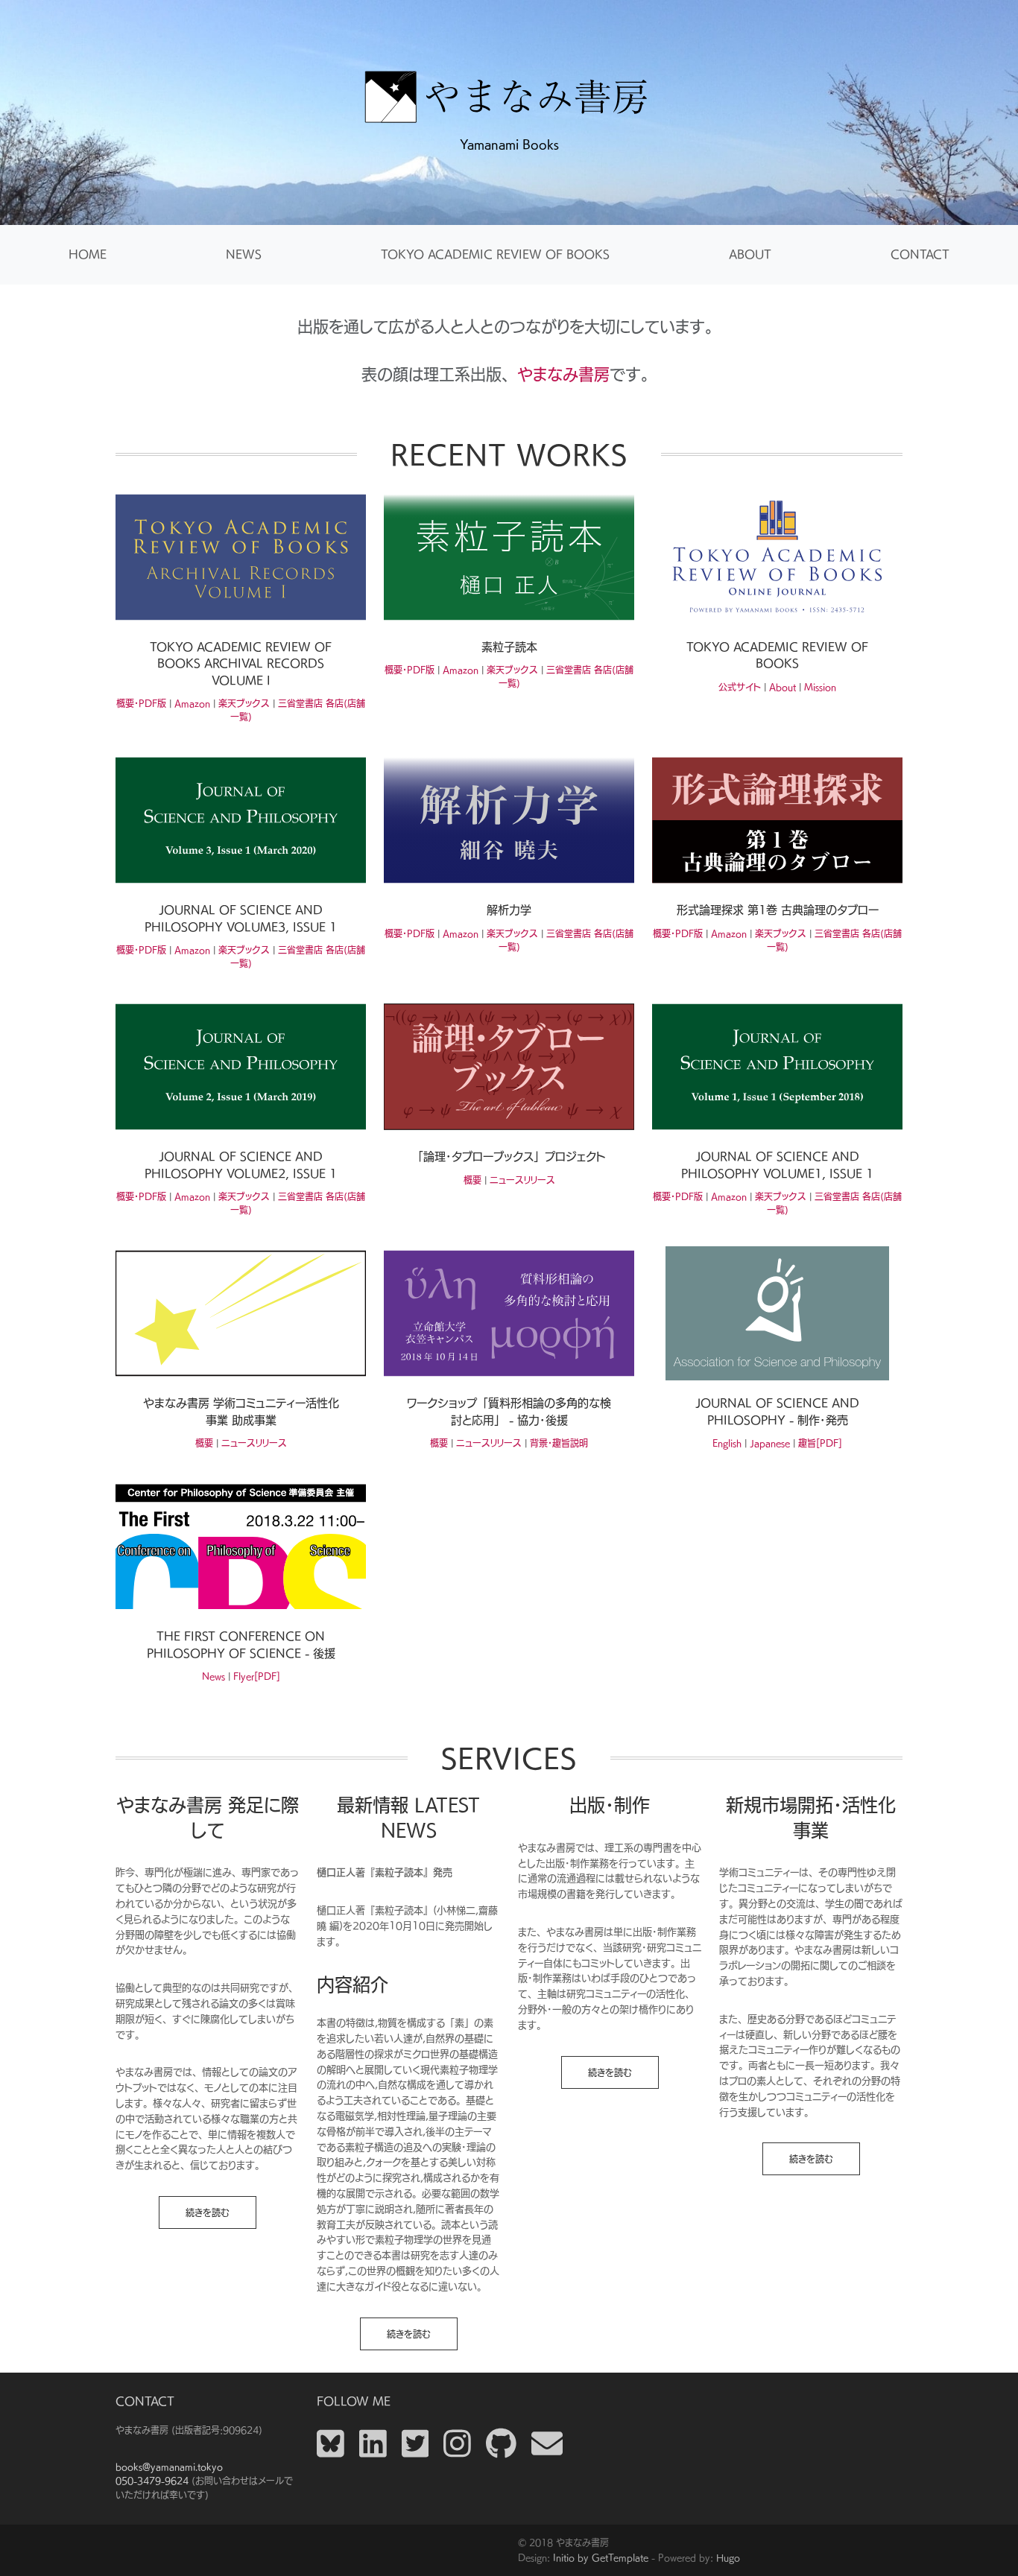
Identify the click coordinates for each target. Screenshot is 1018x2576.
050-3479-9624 (152, 2481)
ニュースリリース (522, 1180)
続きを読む (208, 2212)
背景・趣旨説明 (559, 1443)
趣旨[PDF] (820, 1443)
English (727, 1443)
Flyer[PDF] (257, 1676)
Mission (820, 687)
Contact (920, 254)
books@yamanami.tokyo (169, 2466)
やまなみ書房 (563, 374)
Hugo (728, 2557)
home (88, 254)
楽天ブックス (244, 703)
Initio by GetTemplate (601, 2557)
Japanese (770, 1443)
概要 (472, 1180)
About (750, 254)
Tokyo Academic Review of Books (495, 254)
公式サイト (740, 687)
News (244, 254)
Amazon (192, 703)
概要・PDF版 (141, 703)
